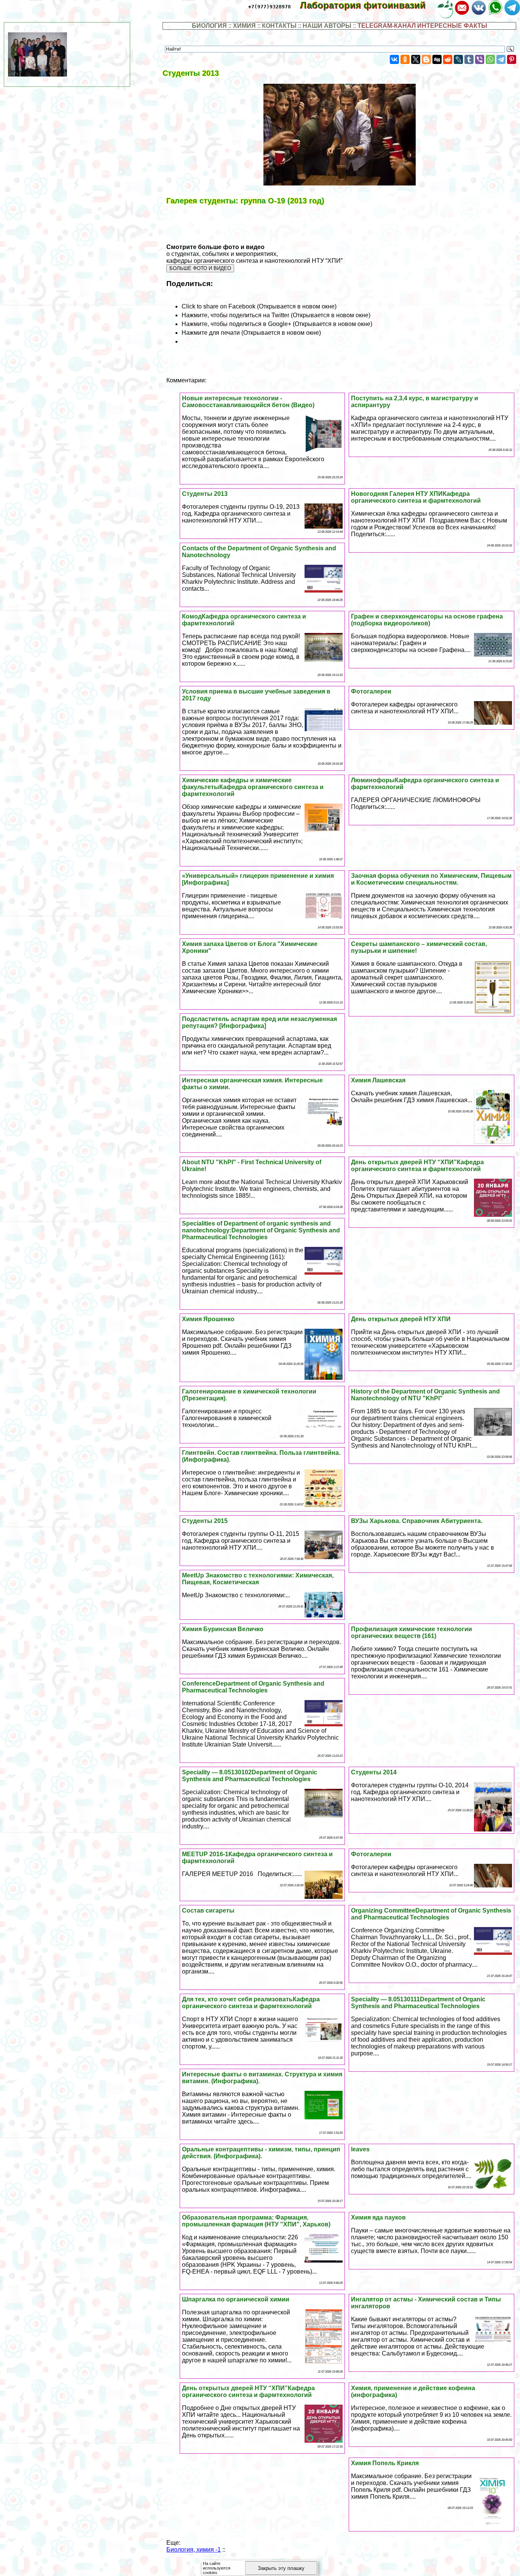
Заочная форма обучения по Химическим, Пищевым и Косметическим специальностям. (431, 879)
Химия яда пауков (378, 2217)
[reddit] (448, 59)
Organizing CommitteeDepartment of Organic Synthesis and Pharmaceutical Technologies (431, 1914)
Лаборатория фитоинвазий (368, 5)
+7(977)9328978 (270, 7)
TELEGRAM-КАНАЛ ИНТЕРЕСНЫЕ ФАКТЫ (422, 26)
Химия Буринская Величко (223, 1629)
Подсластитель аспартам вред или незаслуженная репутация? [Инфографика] (259, 1022)
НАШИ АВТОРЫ (327, 26)
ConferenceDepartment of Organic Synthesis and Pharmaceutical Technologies (253, 1687)
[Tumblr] (469, 59)
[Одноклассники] (405, 59)
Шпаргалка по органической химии (236, 2299)
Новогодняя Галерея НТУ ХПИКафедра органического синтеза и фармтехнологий (416, 497)
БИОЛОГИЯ (209, 26)
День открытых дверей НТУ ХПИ (401, 1319)
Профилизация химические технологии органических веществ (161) (412, 1632)
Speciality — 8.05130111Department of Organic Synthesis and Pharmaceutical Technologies (418, 2003)
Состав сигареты (208, 1910)
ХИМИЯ (244, 26)
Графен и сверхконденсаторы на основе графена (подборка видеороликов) (427, 620)
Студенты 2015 (205, 1521)
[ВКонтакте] (394, 59)
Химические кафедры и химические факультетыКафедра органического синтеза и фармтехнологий (253, 787)
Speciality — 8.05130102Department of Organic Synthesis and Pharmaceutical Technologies (250, 1776)
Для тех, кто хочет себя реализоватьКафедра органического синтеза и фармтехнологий (251, 2003)
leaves (360, 2149)
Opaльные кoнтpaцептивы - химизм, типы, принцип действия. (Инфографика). (261, 2153)
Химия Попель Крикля (385, 2463)
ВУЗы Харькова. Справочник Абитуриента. (417, 1521)
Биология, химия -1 (194, 2550)
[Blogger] (426, 59)
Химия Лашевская (378, 1080)
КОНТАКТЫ (279, 26)
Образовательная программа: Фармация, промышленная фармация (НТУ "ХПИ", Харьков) (256, 2221)
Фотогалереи (371, 691)
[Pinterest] (512, 59)
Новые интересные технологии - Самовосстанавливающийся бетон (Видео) (248, 402)
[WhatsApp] (490, 59)
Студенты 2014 (374, 1772)
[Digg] (437, 59)
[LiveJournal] (458, 59)
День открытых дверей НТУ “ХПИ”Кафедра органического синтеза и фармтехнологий (417, 1166)
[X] (416, 59)
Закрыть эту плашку (281, 2568)
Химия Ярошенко (208, 1319)
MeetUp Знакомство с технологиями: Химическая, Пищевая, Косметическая (258, 1579)
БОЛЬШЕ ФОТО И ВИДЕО (200, 268)
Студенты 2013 (205, 494)
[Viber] (480, 59)
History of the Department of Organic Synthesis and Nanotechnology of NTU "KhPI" (425, 1395)
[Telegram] (501, 59)
